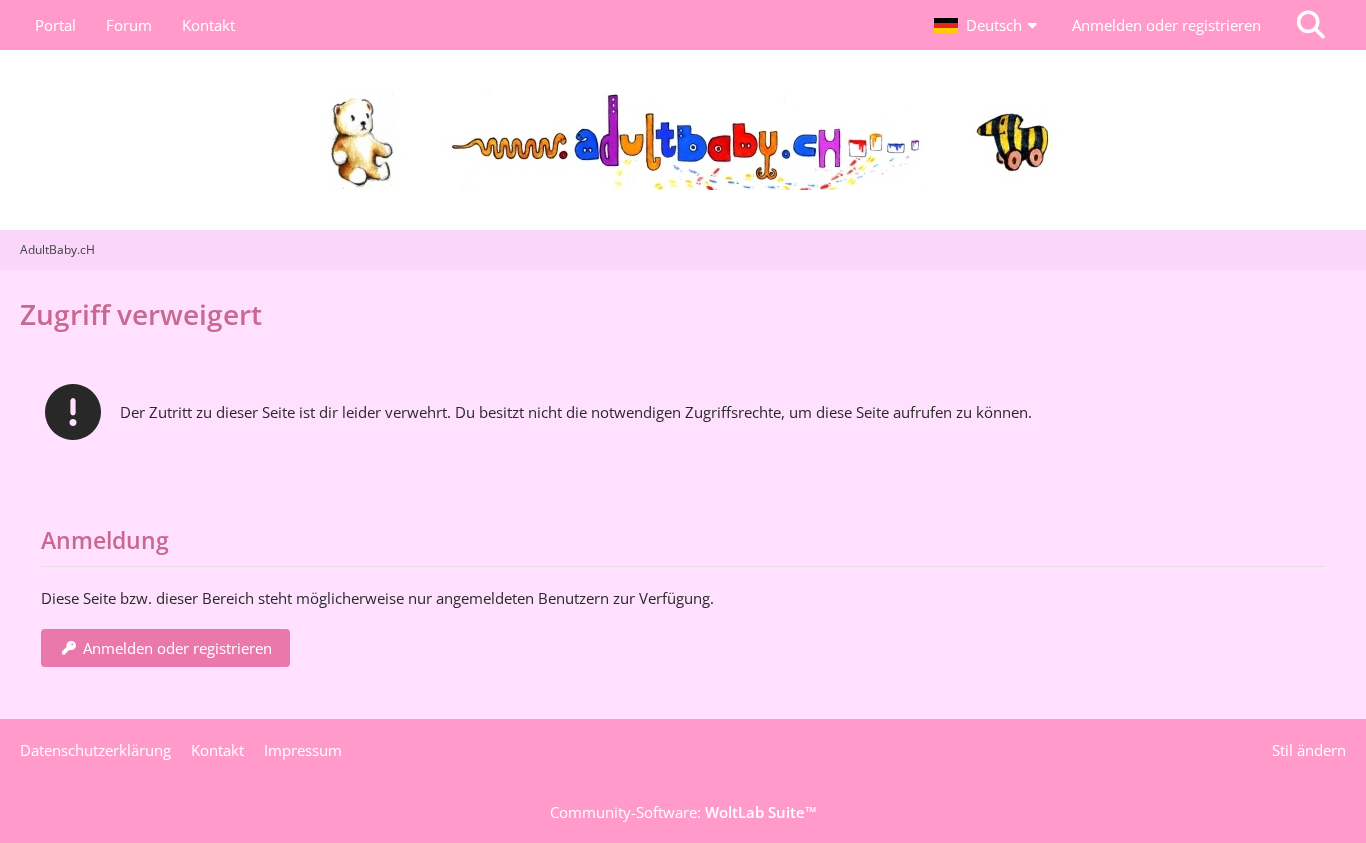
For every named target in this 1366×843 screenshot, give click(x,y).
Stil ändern (1309, 750)
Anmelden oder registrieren (1166, 25)
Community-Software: (683, 812)
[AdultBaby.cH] (683, 140)
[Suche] (1311, 25)
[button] (988, 25)
